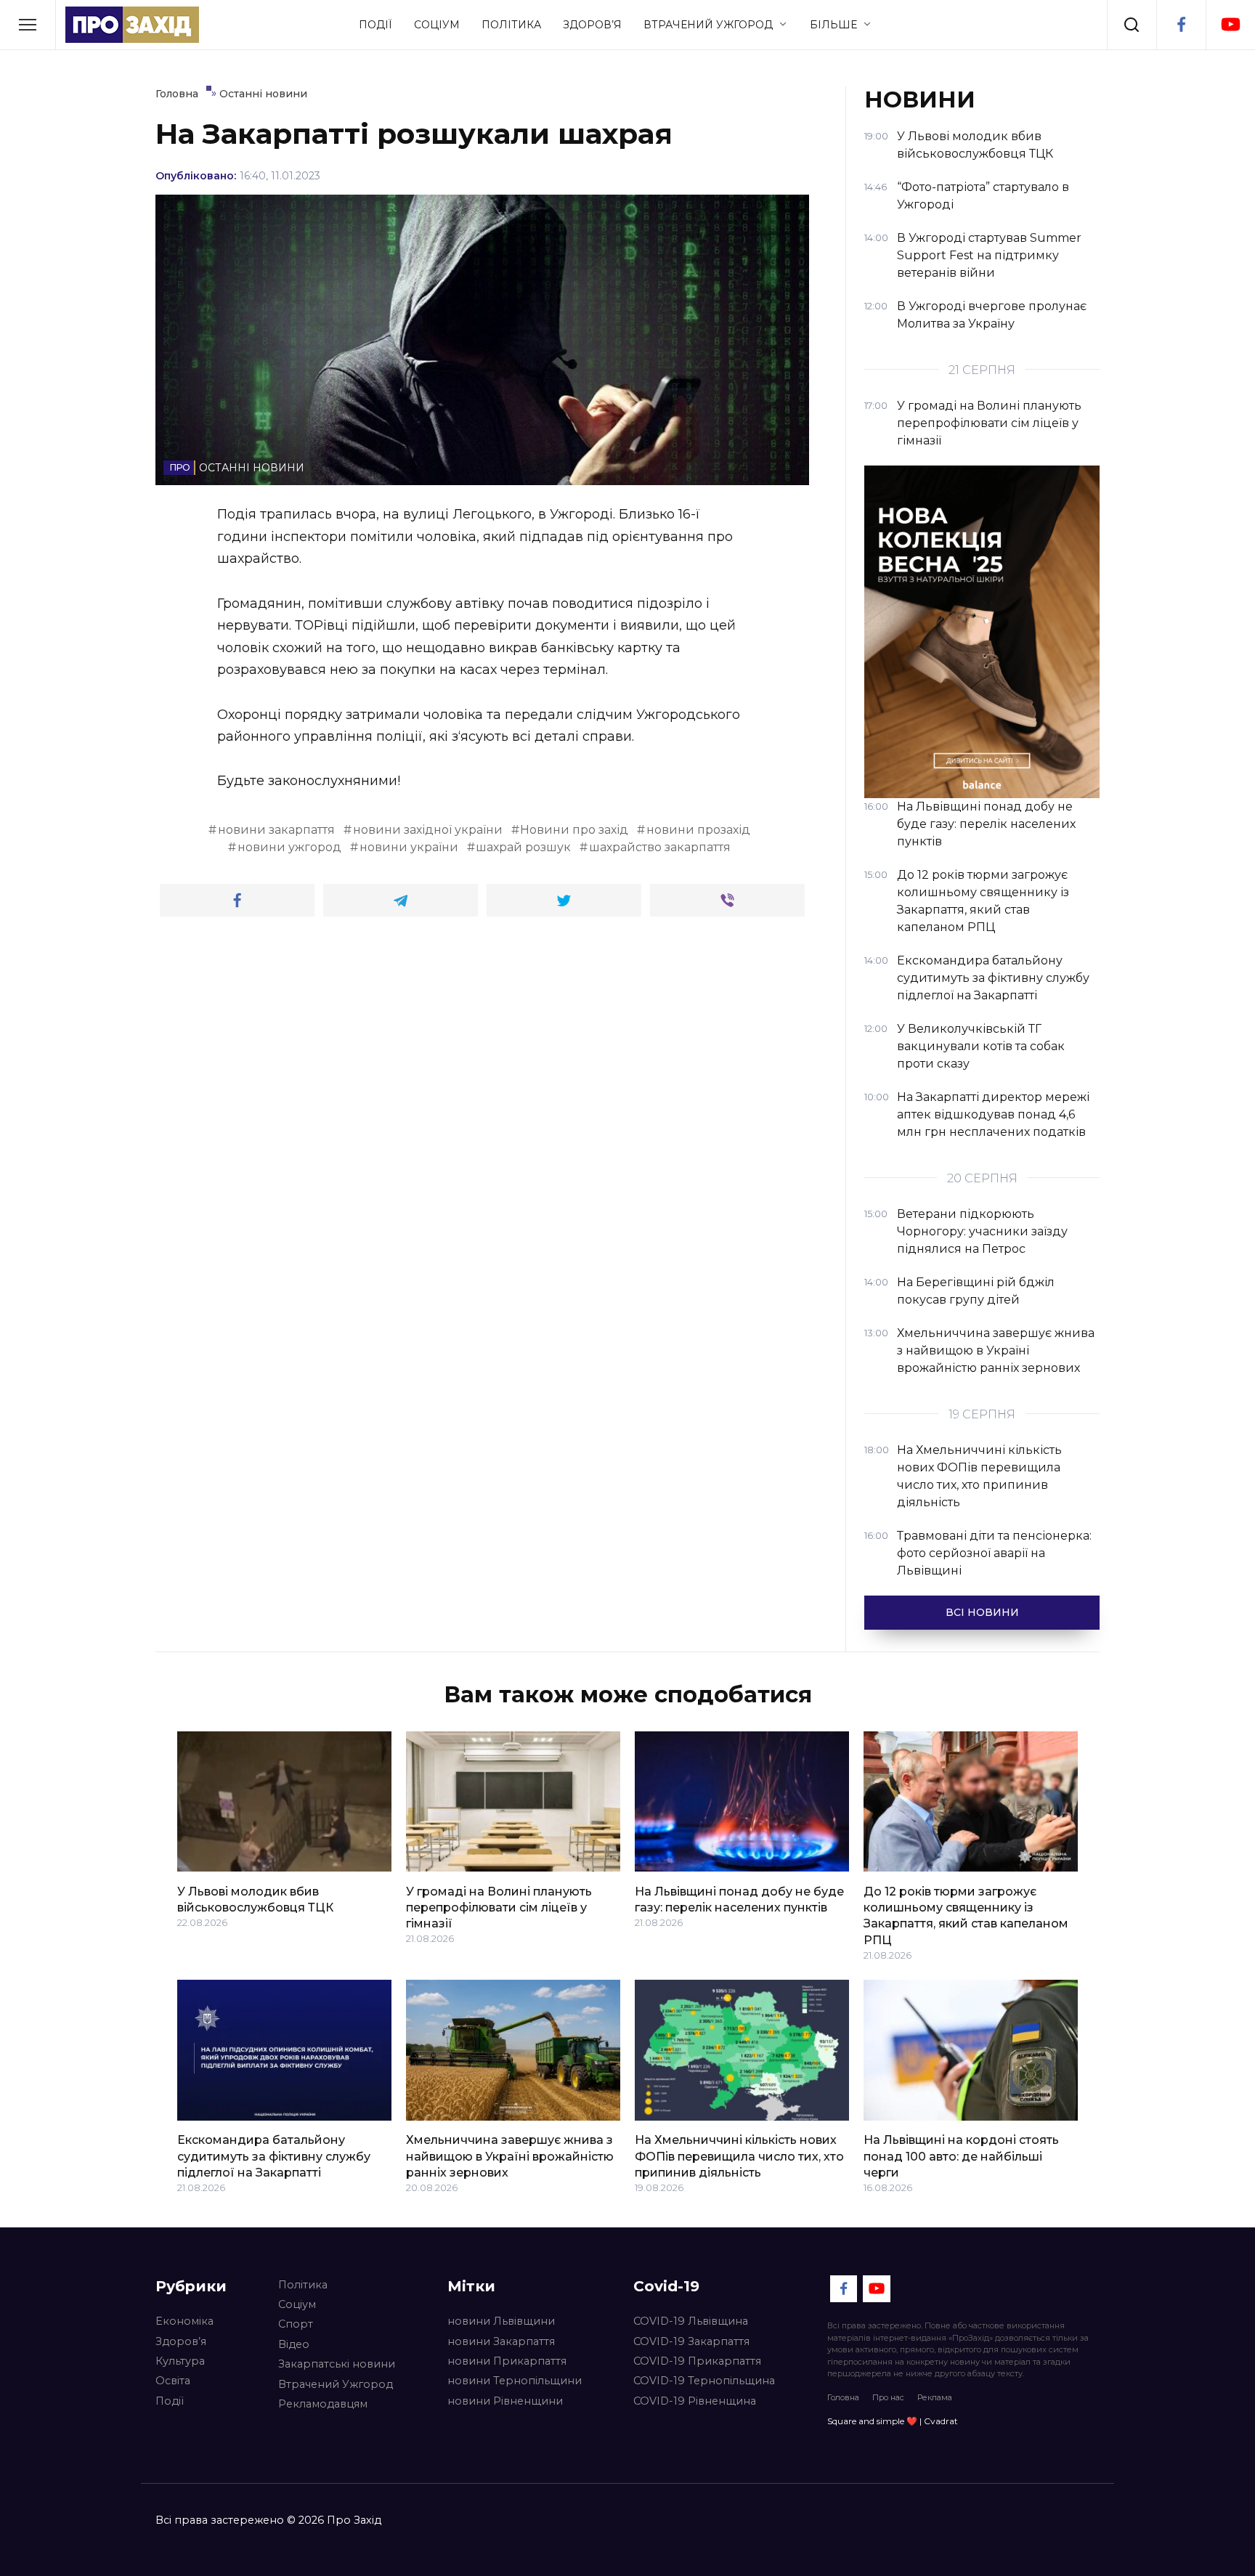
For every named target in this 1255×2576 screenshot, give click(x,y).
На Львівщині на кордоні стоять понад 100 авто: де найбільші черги (961, 2156)
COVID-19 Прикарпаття (697, 2361)
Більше (833, 25)
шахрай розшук (523, 847)
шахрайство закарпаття (660, 847)
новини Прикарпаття (507, 2361)
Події (375, 25)
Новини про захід (574, 830)
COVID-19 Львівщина (691, 2321)
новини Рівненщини (505, 2401)
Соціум (437, 25)
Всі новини (982, 1612)
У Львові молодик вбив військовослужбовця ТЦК (255, 1899)
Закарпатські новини (337, 2364)
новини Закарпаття (501, 2341)
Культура (180, 2361)
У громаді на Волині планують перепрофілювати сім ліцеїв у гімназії (499, 1907)
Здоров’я (592, 25)
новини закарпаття (276, 830)
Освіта (173, 2381)
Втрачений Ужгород (708, 25)
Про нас (888, 2397)
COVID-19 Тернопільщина (704, 2381)
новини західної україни (428, 830)
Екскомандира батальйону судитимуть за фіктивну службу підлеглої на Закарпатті (274, 2156)
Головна (843, 2397)
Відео (294, 2344)
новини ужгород (289, 847)
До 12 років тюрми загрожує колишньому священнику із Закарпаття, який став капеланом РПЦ (966, 1915)
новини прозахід (698, 830)
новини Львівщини (501, 2321)
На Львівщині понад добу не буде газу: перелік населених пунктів (739, 1899)
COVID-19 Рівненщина (695, 2401)
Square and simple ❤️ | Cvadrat (893, 2421)
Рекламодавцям (323, 2404)
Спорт (296, 2324)
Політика (511, 25)
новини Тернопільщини (515, 2381)
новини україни (409, 847)
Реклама (935, 2397)
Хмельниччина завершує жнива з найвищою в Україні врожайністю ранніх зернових (510, 2156)
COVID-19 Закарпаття (691, 2341)
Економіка (184, 2321)
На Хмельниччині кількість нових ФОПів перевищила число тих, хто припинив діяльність (739, 2156)
